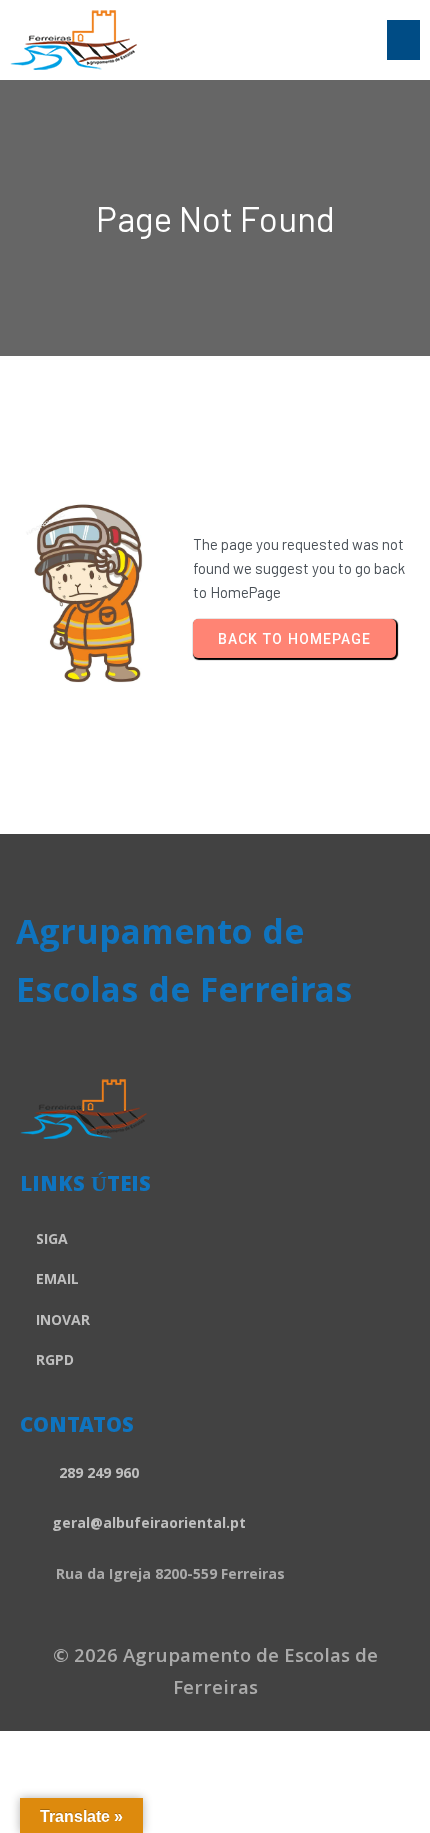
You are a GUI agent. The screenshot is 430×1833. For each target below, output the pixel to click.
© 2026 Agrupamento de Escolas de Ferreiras (215, 1674)
